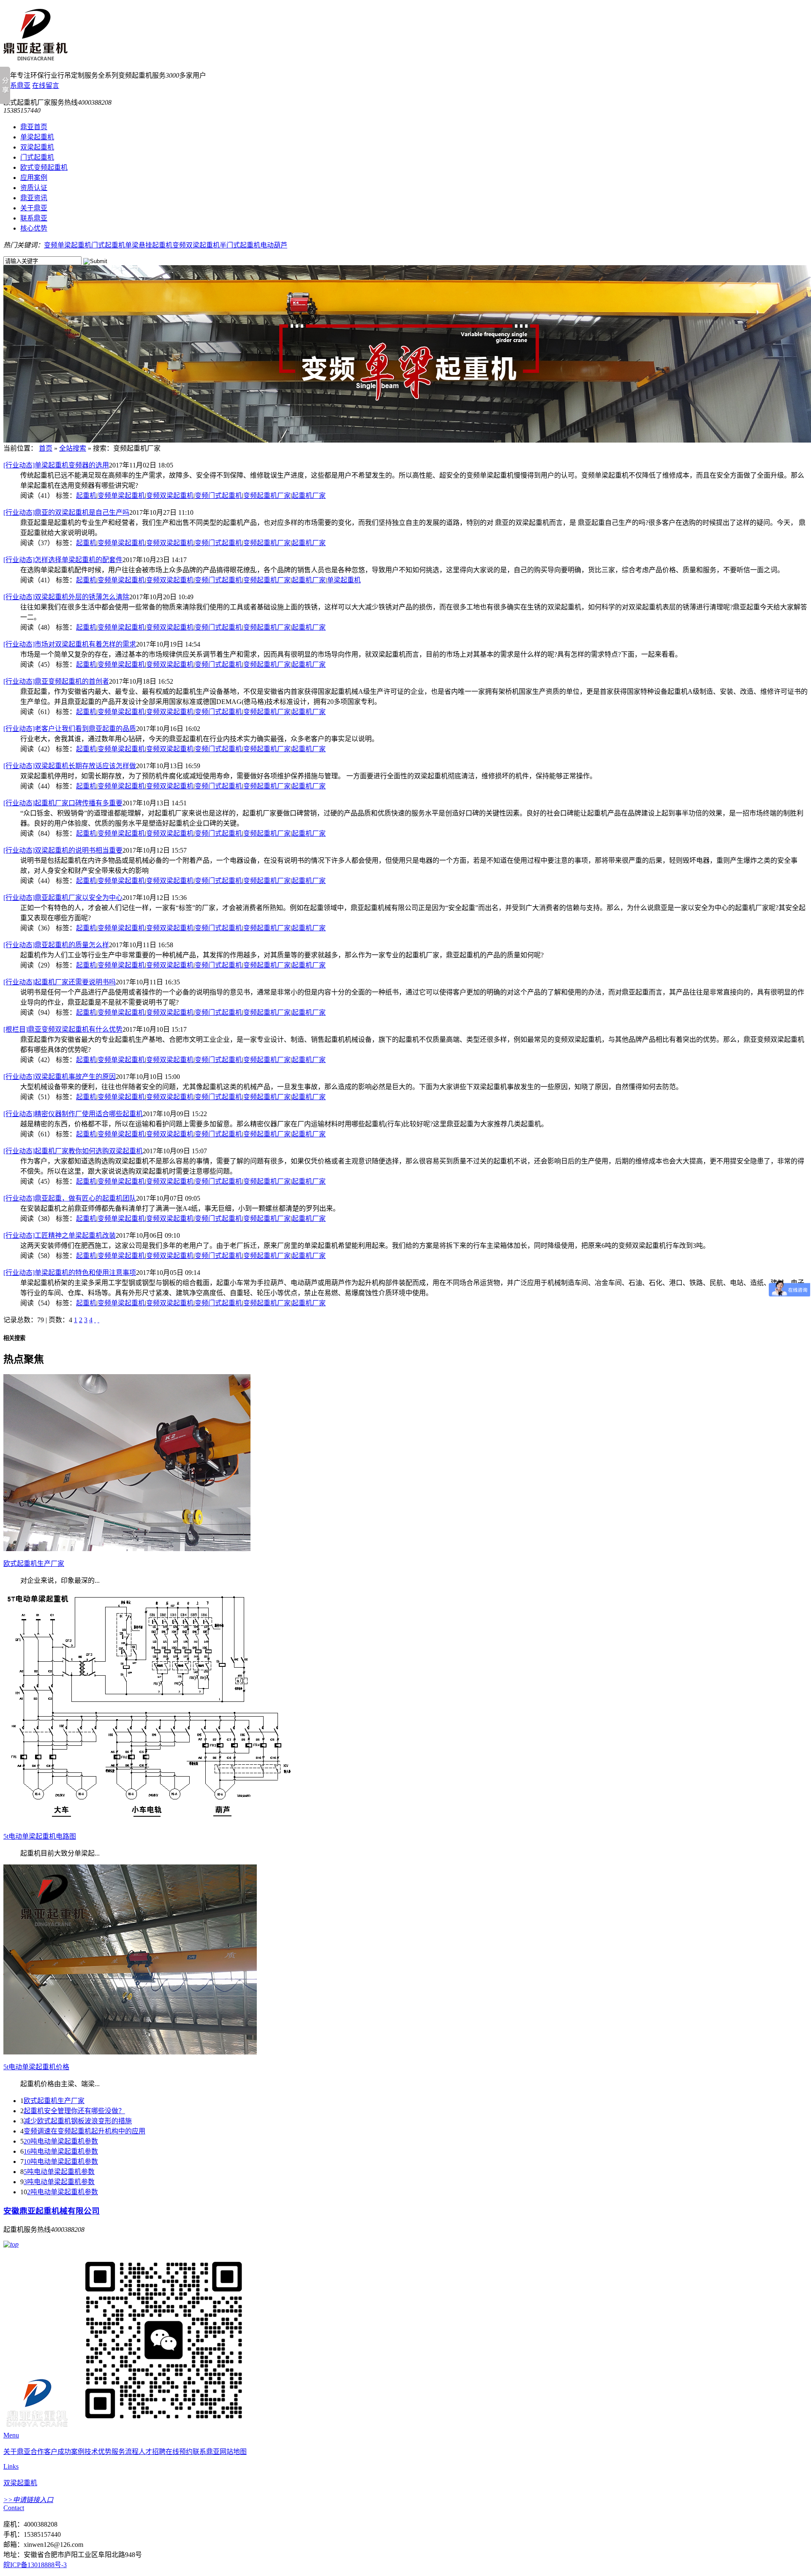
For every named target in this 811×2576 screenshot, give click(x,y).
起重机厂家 (309, 496)
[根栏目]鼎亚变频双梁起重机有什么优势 (63, 1029)
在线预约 (179, 2452)
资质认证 (34, 188)
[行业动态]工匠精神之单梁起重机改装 (60, 1235)
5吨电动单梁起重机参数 (59, 2172)
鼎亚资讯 (34, 198)
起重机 (86, 496)
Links (11, 2466)
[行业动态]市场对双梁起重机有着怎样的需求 (70, 644)
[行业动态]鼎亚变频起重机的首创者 (56, 681)
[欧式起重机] (35, 56)
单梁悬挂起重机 (149, 245)
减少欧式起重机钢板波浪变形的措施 (78, 2121)
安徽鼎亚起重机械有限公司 (52, 2211)
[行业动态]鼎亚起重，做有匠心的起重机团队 (70, 1198)
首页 (46, 448)
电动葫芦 (274, 245)
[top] (11, 2244)
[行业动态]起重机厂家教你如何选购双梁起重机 (73, 1151)
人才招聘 (152, 2452)
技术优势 (98, 2452)
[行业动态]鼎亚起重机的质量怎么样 (56, 945)
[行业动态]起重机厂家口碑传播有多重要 (63, 803)
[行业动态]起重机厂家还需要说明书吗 (60, 982)
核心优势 (34, 228)
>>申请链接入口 (28, 2500)
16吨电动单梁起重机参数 (61, 2151)
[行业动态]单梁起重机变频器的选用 (56, 465)
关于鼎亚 (34, 208)
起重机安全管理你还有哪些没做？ (74, 2111)
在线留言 (46, 86)
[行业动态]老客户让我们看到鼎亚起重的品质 (70, 729)
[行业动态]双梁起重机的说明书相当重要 (63, 850)
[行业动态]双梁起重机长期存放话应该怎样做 (70, 766)
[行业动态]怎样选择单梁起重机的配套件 (63, 560)
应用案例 (34, 178)
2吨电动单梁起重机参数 (63, 2192)
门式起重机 (37, 157)
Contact (14, 2508)
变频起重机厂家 (267, 496)
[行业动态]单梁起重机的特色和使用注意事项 (70, 1273)
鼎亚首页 (34, 127)
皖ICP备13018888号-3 (35, 2565)
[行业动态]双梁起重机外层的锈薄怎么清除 (66, 597)
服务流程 (125, 2452)
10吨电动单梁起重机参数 (61, 2162)
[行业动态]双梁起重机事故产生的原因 (60, 1077)
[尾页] (98, 1320)
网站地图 (233, 2452)
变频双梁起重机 (196, 245)
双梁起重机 (37, 147)
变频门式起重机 (218, 496)
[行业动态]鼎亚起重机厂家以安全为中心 (63, 898)
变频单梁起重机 (68, 245)
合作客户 (44, 2452)
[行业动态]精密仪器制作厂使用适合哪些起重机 (73, 1114)
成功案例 (71, 2452)
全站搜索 (73, 448)
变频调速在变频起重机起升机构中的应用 (84, 2131)
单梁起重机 (37, 137)
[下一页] (95, 1320)
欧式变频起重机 (44, 167)
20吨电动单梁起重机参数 (61, 2141)
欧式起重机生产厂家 (54, 2101)
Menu (11, 2435)
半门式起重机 (240, 245)
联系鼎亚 (17, 86)
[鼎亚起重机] (37, 2428)
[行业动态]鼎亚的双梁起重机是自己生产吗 (66, 512)
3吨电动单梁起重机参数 (59, 2182)
